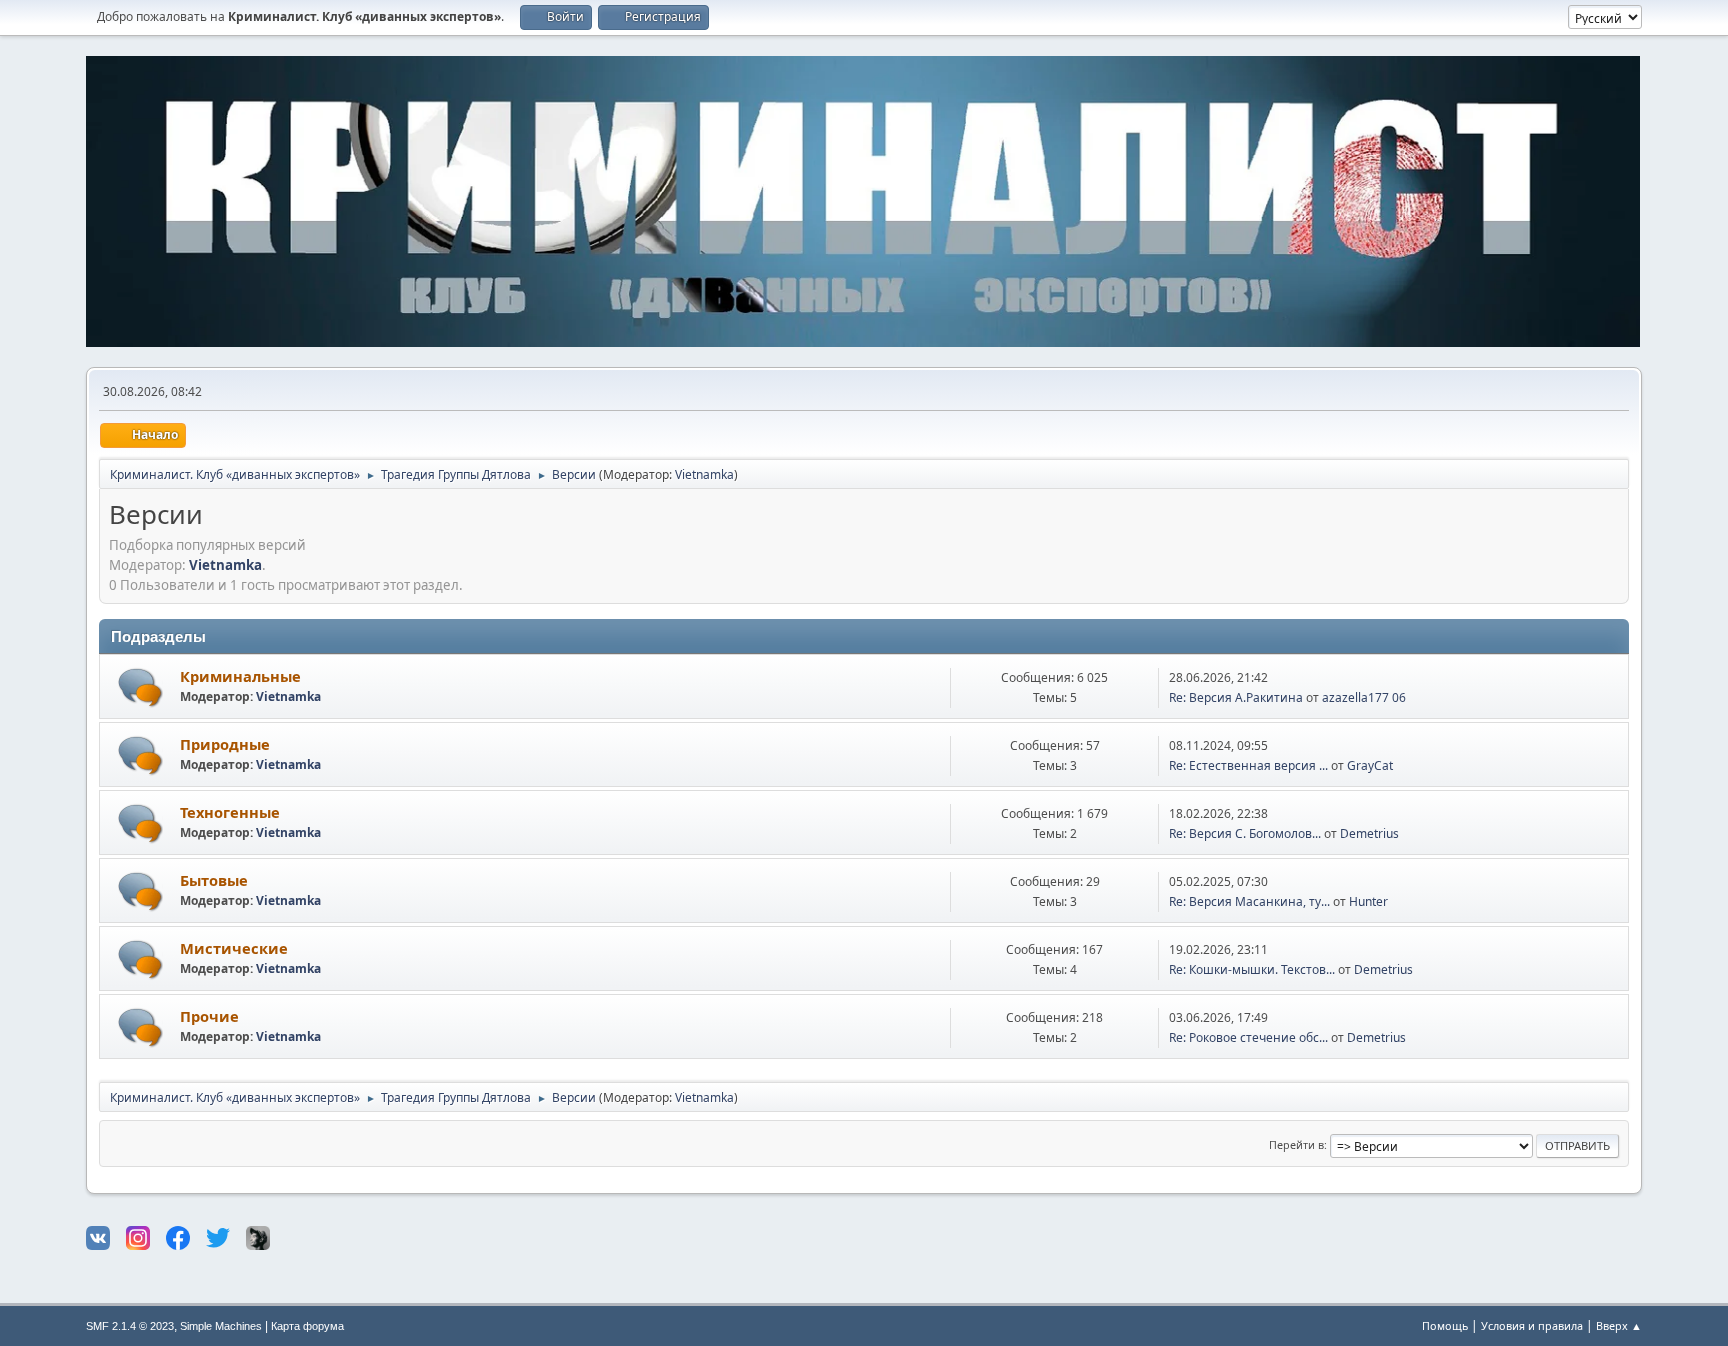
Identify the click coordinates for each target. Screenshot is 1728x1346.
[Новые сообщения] (140, 687)
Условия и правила (1532, 1325)
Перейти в (1296, 1144)
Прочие (209, 1016)
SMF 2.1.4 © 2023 (130, 1326)
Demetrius (1369, 833)
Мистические (234, 948)
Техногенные (230, 812)
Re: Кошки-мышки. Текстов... (1252, 969)
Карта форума (307, 1326)
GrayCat (1370, 765)
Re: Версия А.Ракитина (1236, 697)
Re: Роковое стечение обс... (1248, 1037)
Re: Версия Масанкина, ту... (1249, 901)
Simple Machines (221, 1326)
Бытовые (214, 880)
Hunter (1368, 901)
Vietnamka (704, 474)
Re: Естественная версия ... (1248, 765)
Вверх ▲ (1619, 1325)
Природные (225, 744)
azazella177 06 (1364, 697)
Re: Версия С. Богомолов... (1245, 833)
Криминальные (240, 676)
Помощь (1445, 1325)
